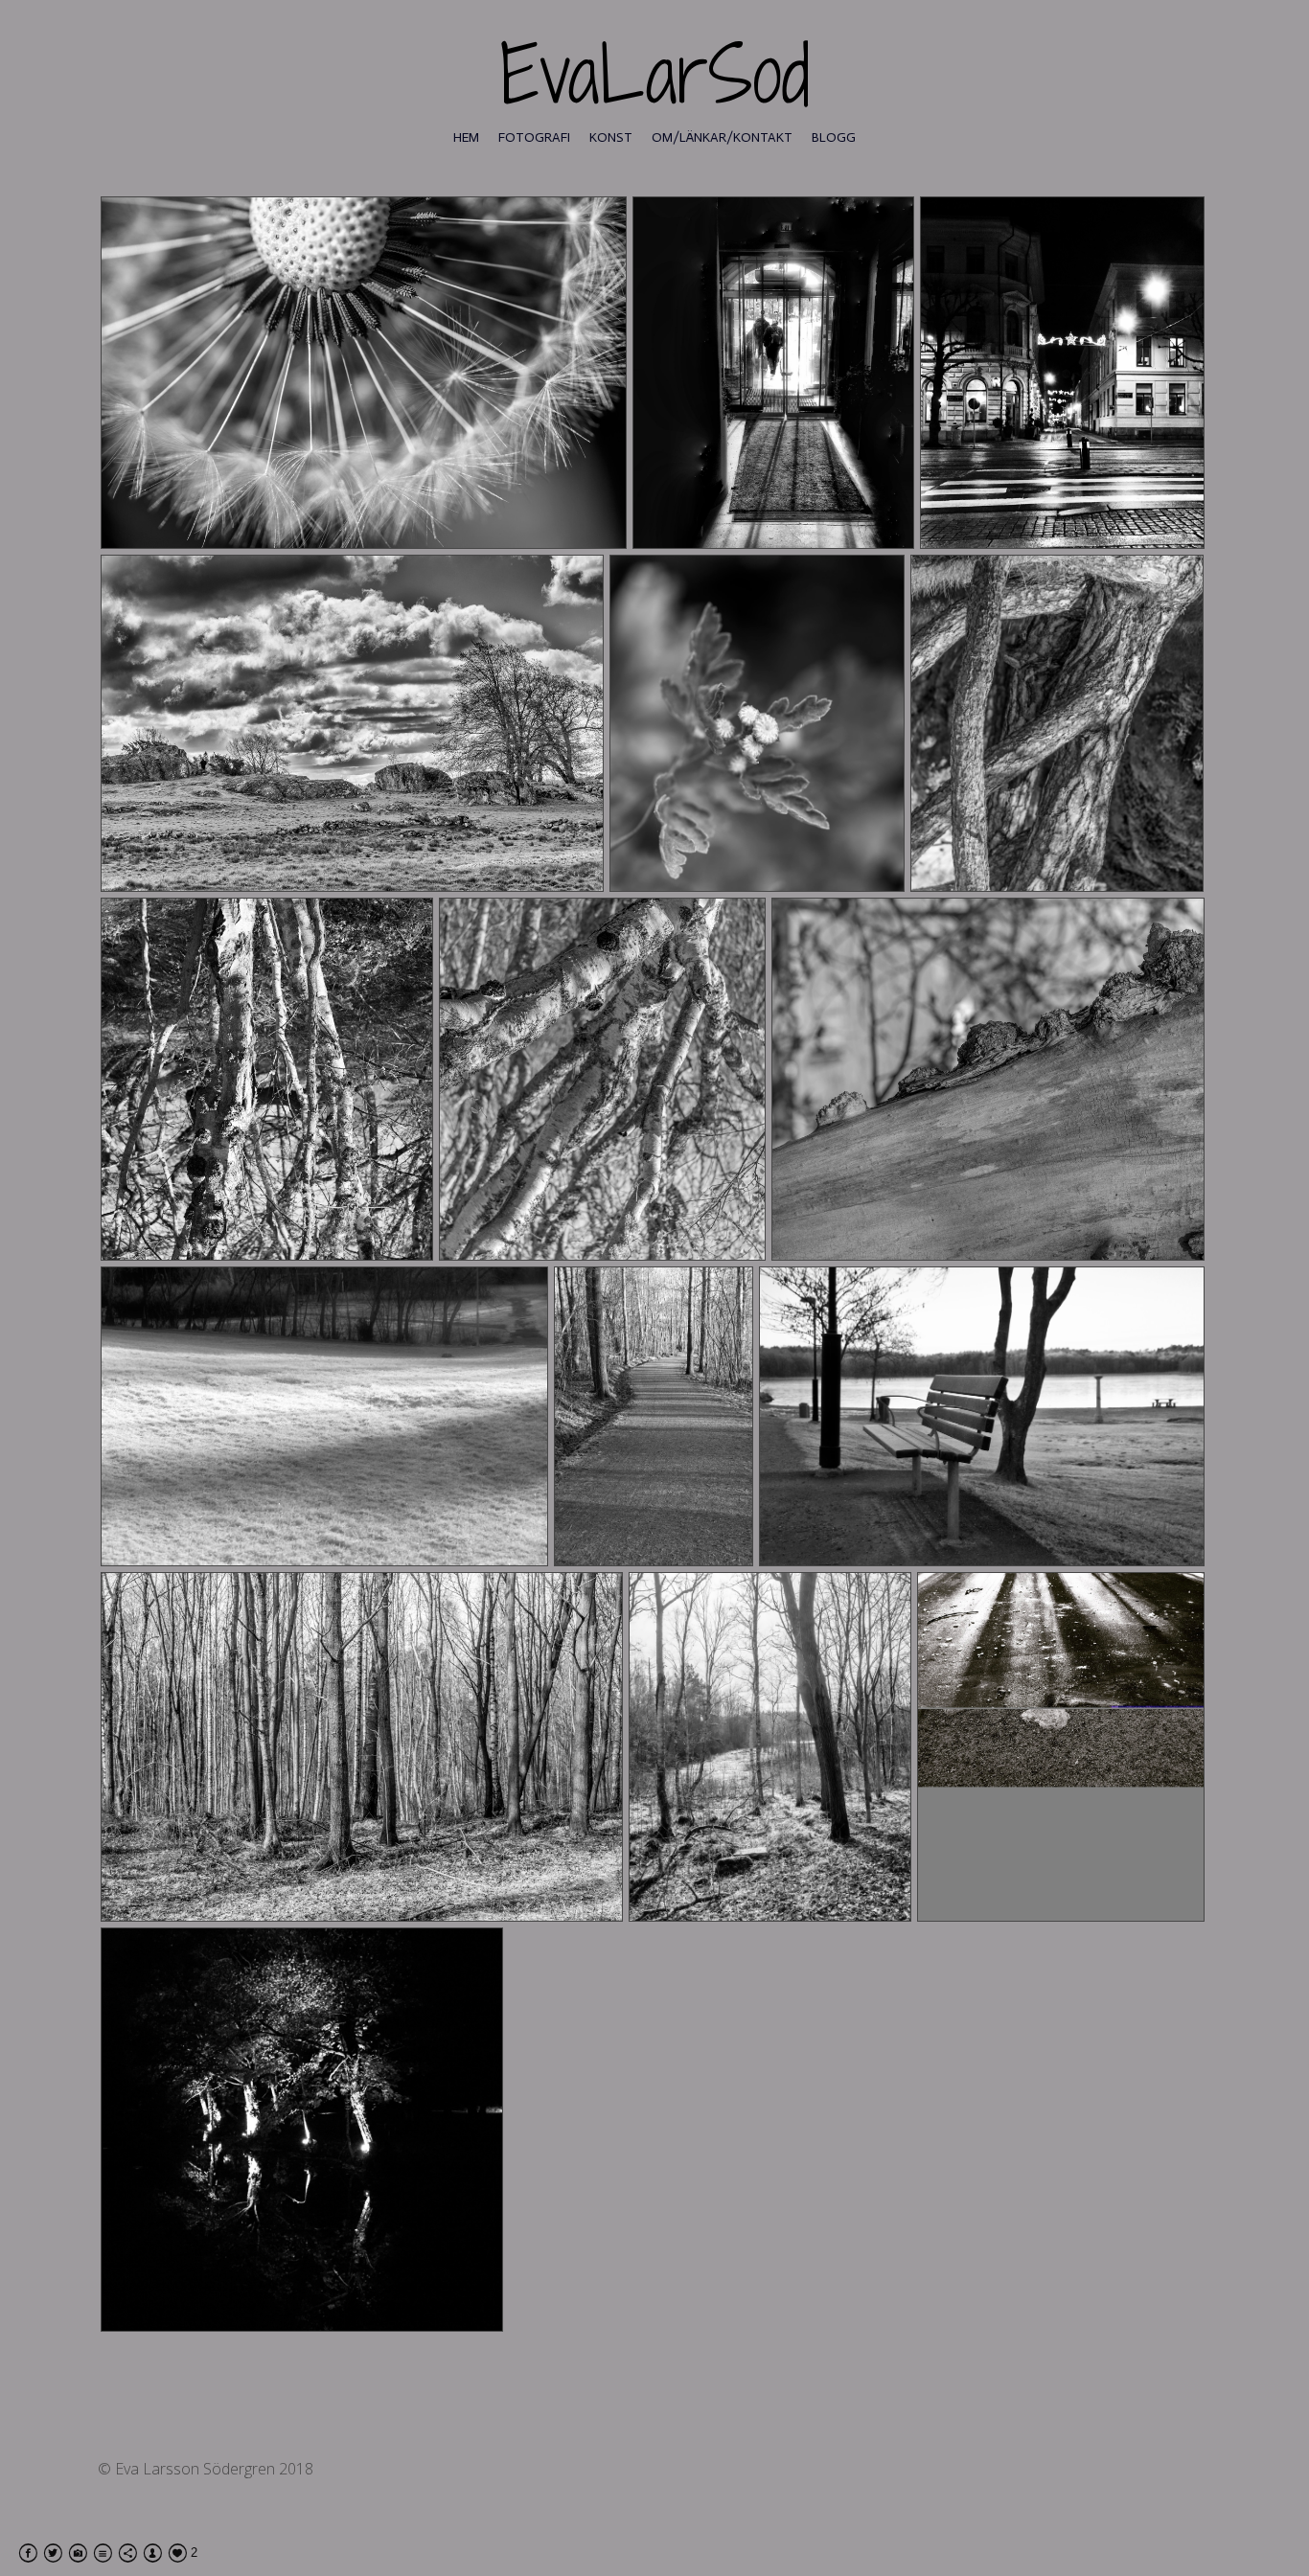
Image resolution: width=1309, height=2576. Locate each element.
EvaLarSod (655, 74)
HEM (466, 137)
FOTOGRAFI (534, 137)
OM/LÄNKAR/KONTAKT (722, 137)
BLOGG (834, 137)
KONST (611, 137)
